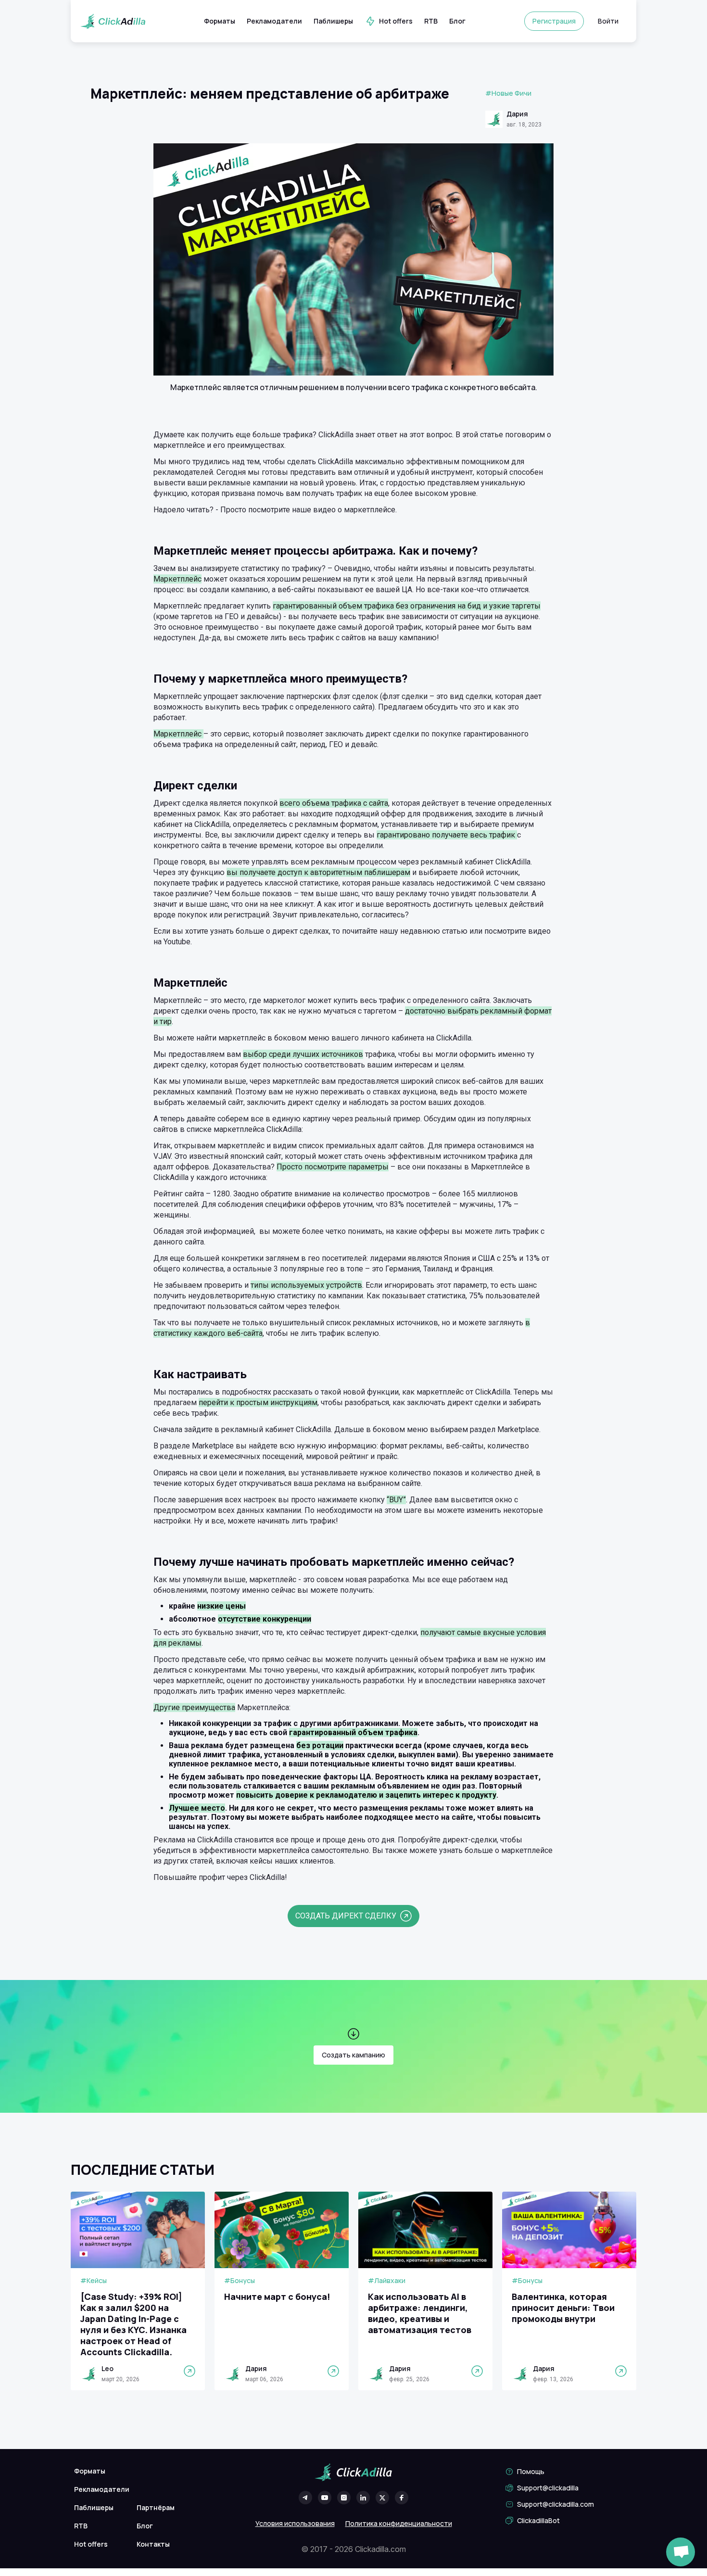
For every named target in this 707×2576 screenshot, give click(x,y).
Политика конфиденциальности (399, 2523)
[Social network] (305, 2498)
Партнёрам (156, 2507)
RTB (431, 21)
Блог (457, 21)
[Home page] (113, 21)
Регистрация (554, 21)
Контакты (153, 2544)
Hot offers (396, 21)
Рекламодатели (274, 21)
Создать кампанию (353, 2055)
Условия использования (295, 2523)
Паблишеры (333, 21)
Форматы (220, 21)
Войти (608, 21)
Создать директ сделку (346, 1916)
